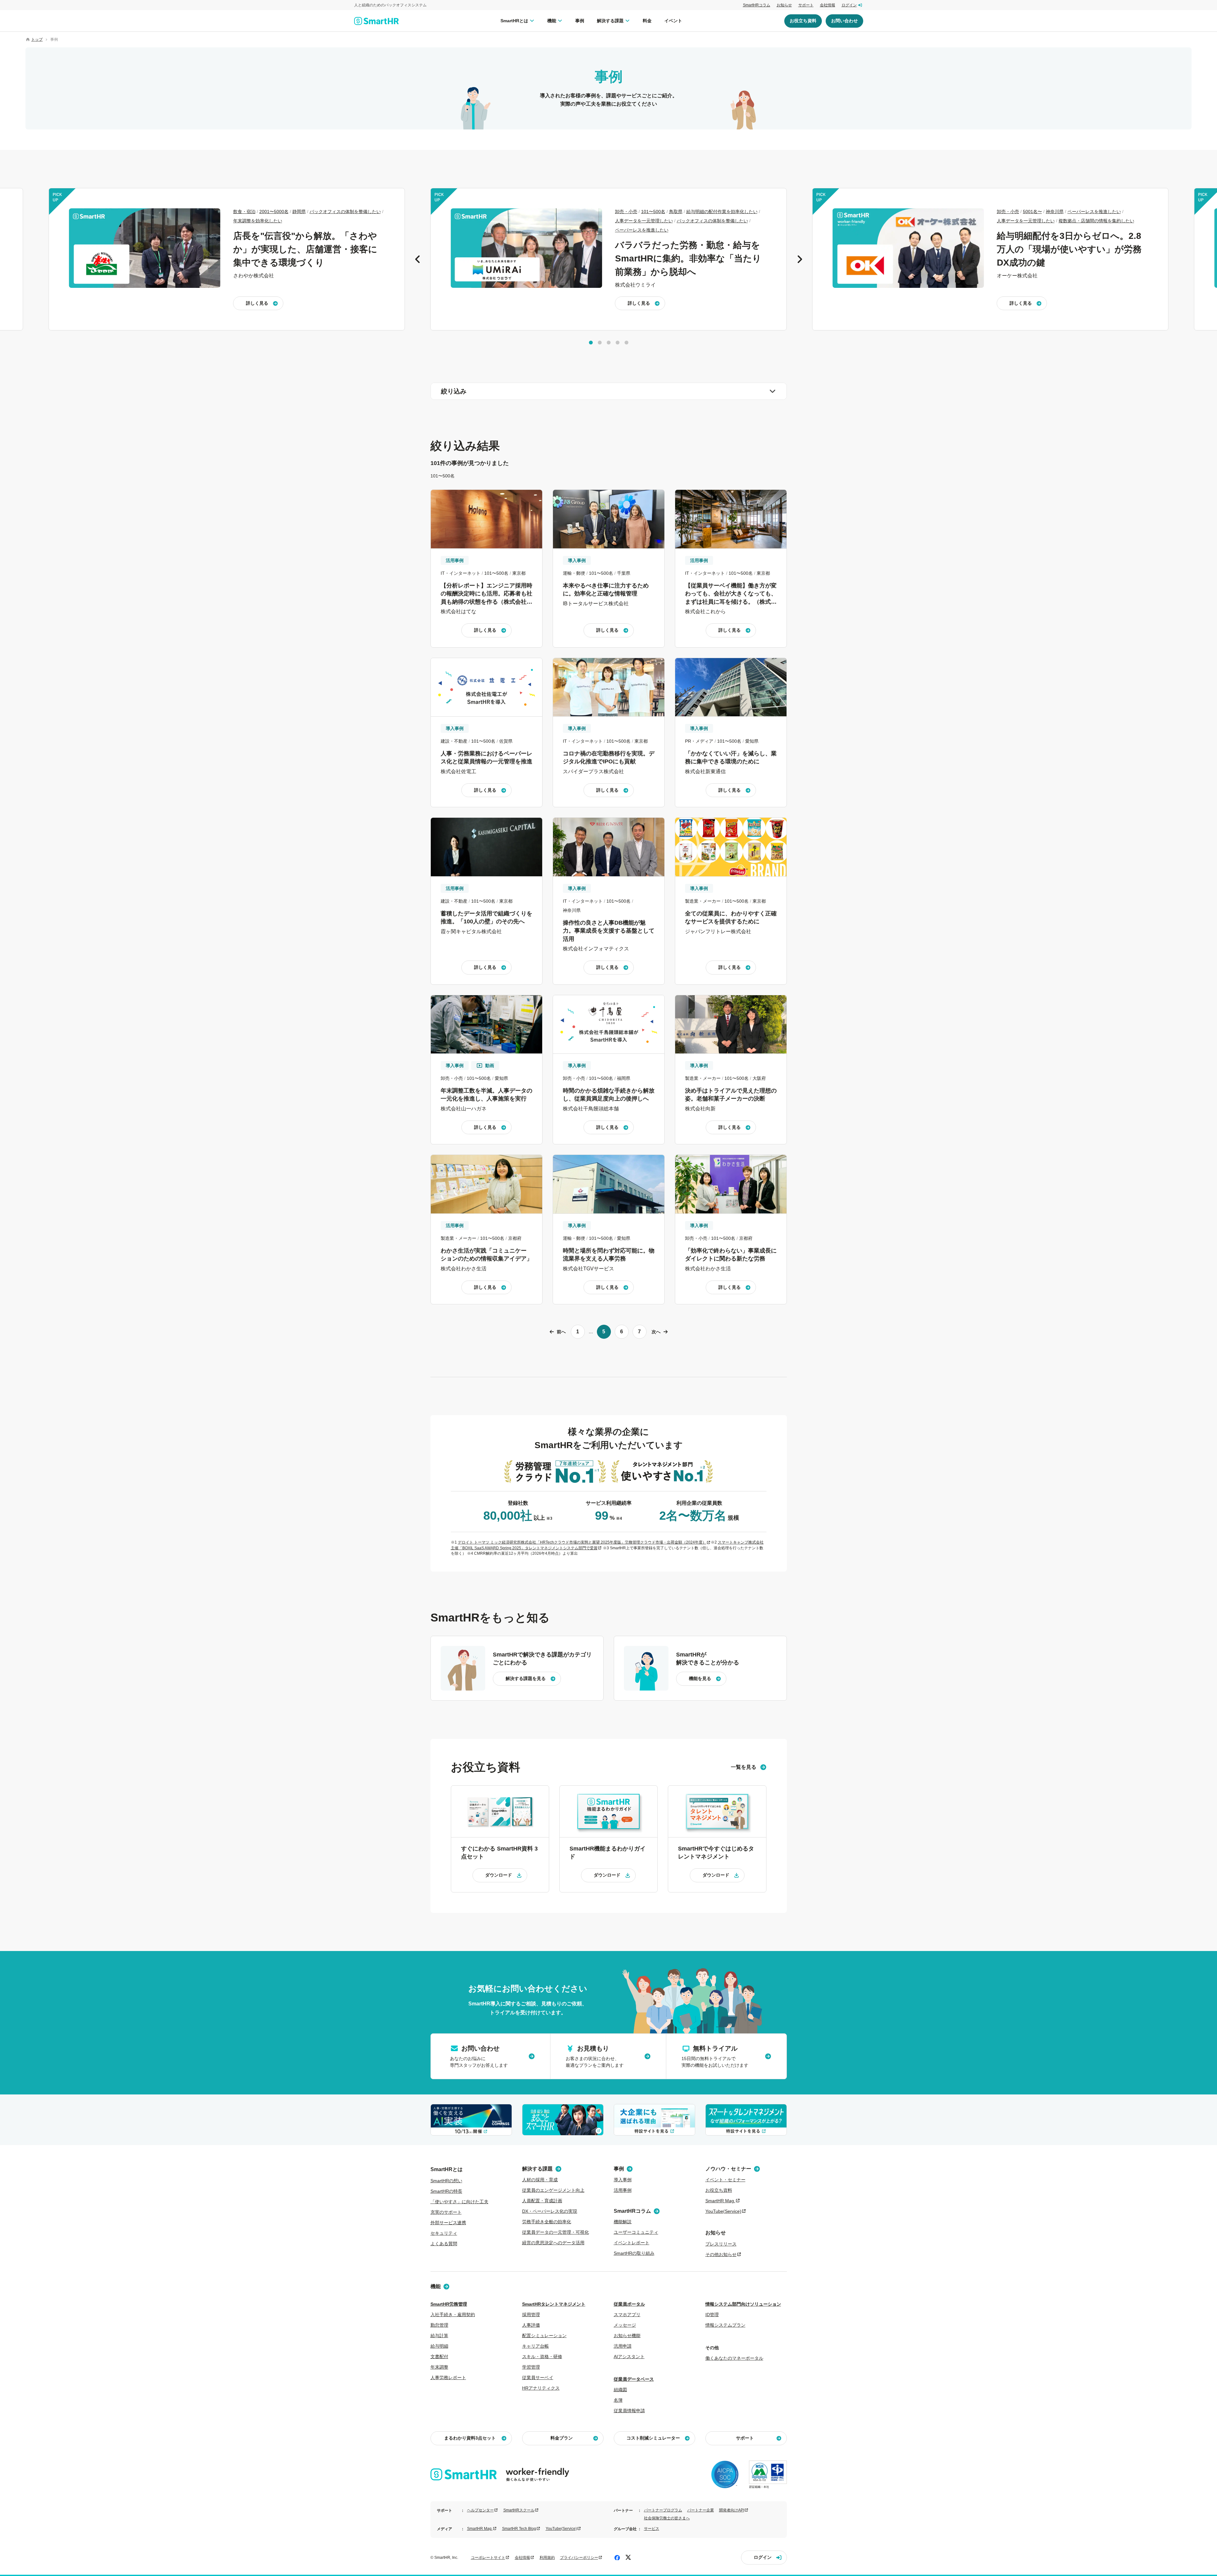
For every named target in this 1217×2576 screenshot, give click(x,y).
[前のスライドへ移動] (418, 259)
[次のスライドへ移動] (800, 259)
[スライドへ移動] (591, 343)
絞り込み (454, 391)
